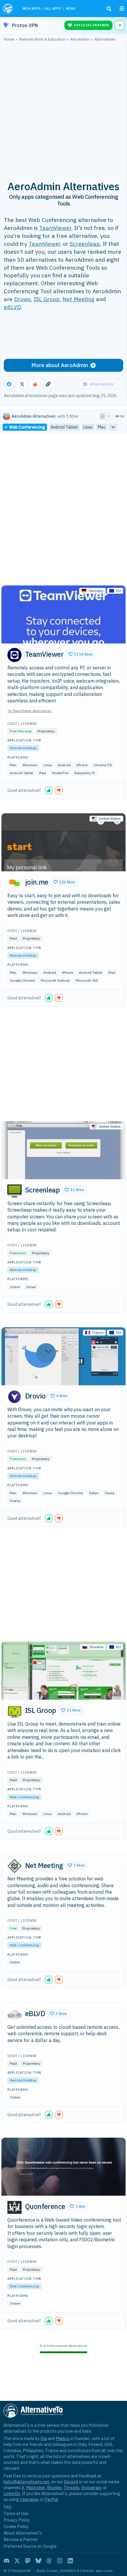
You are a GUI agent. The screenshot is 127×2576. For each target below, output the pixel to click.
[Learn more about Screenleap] (14, 1191)
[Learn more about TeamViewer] (14, 655)
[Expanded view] (102, 416)
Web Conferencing (24, 1797)
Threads (71, 2488)
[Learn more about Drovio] (14, 1397)
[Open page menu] (122, 9)
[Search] (109, 9)
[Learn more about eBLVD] (14, 2014)
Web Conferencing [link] (27, 427)
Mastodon (36, 2488)
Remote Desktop (23, 748)
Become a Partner (21, 2539)
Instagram (91, 2488)
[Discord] (6, 2561)
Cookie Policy (16, 2526)
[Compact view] (109, 416)
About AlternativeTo (23, 2533)
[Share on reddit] (35, 384)
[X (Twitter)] (17, 2561)
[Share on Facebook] (9, 384)
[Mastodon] (28, 2561)
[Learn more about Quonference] (14, 2207)
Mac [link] (102, 427)
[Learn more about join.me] (14, 883)
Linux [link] (88, 427)
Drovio (22, 299)
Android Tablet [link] (64, 427)
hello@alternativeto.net (26, 2482)
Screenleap (85, 244)
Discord (71, 2482)
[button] (81, 654)
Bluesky (54, 2488)
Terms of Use (16, 2513)
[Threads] (49, 2561)
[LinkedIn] (70, 2561)
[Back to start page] (8, 9)
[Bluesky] (38, 2561)
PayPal (51, 2499)
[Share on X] (22, 384)
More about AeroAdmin (60, 365)
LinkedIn (12, 2493)
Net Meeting (79, 299)
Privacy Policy (17, 2520)
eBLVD (12, 307)
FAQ (8, 2507)
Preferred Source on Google (30, 2546)
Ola (44, 2438)
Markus (63, 2438)
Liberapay (29, 2499)
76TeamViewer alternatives (29, 711)
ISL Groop (47, 299)
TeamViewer (55, 228)
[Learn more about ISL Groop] (14, 1711)
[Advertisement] (63, 108)
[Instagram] (60, 2561)
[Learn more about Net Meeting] (14, 1866)
